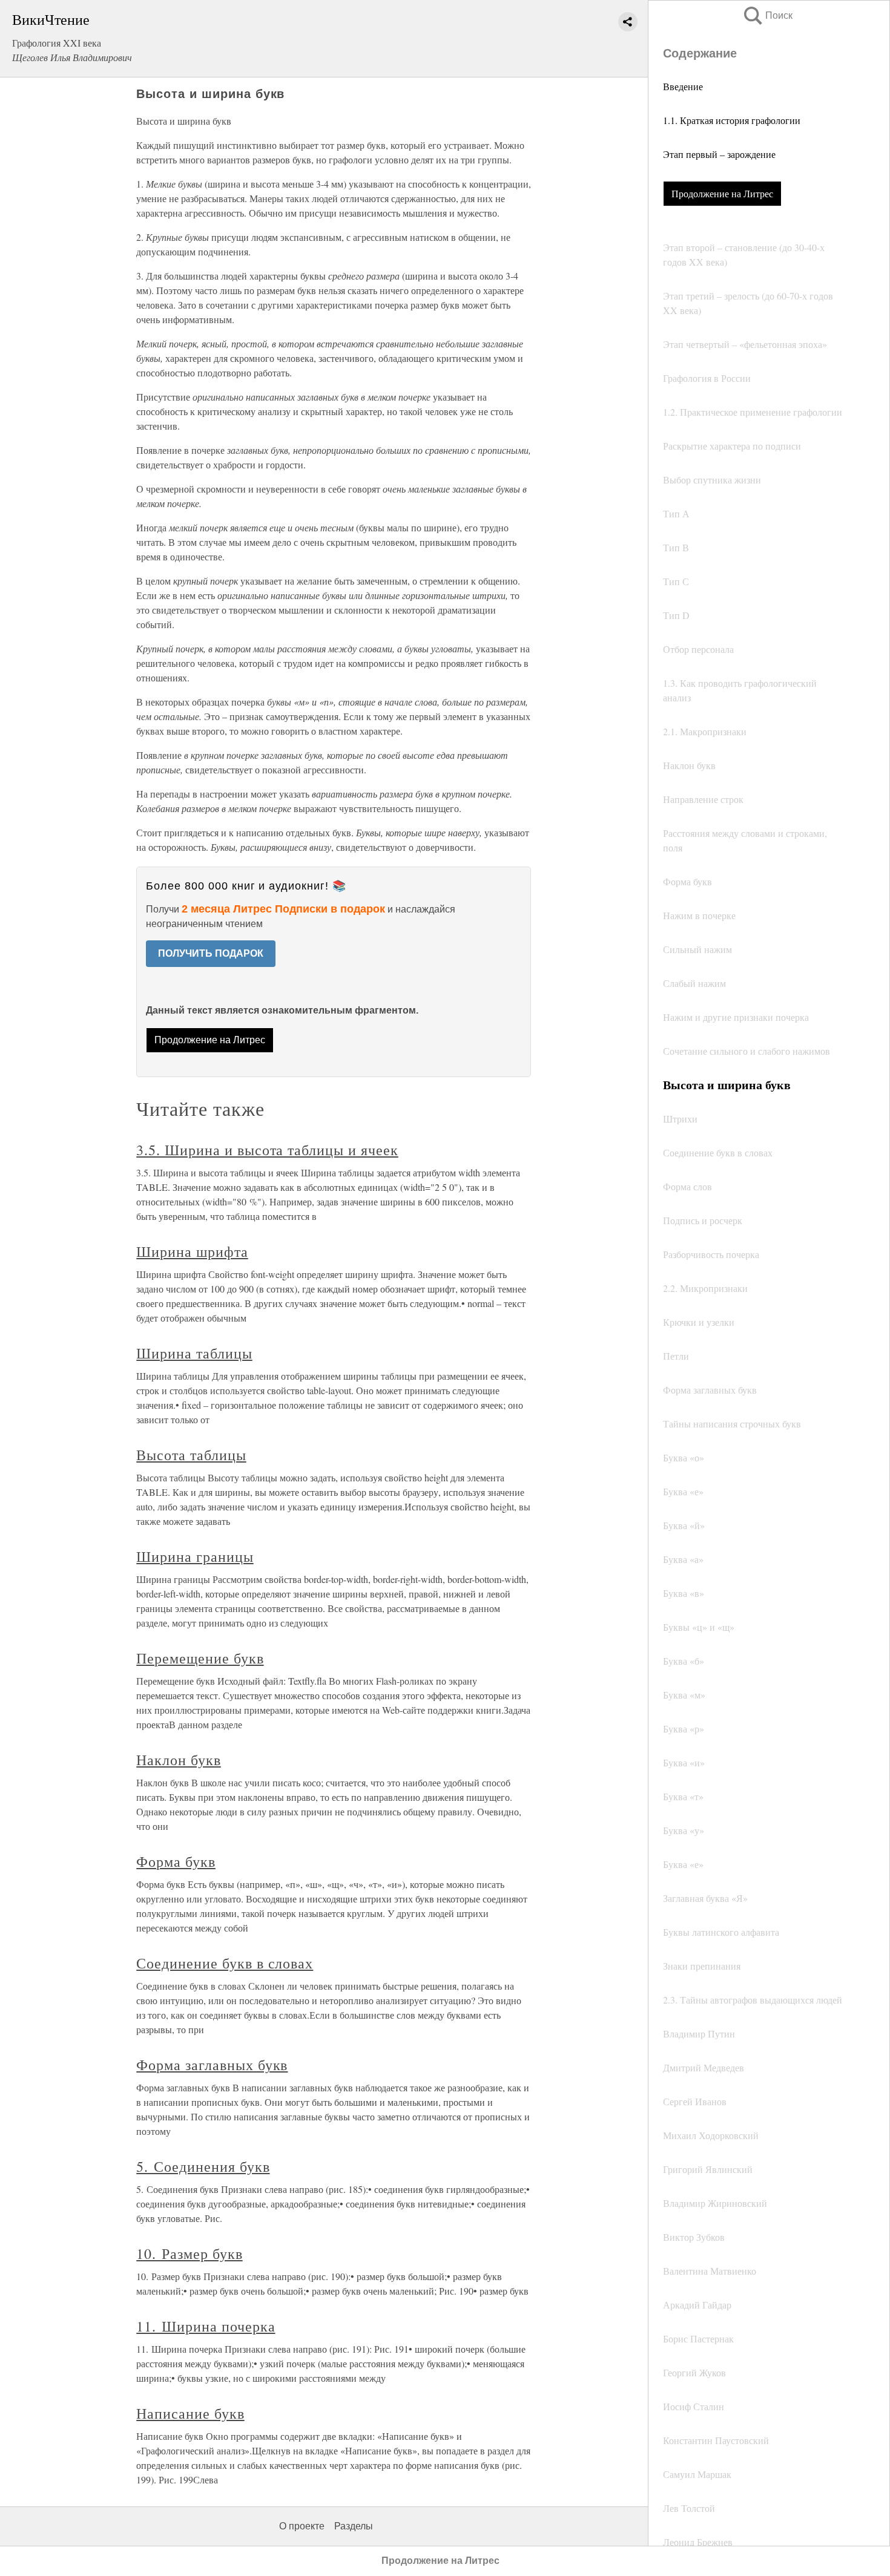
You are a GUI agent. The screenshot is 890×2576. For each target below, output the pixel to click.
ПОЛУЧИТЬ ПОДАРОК (211, 953)
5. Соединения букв (203, 2166)
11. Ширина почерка (206, 2326)
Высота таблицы (191, 1455)
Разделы (354, 2526)
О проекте (302, 2526)
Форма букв (176, 1861)
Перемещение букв (200, 1658)
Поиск (767, 15)
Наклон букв (179, 1760)
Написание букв (190, 2413)
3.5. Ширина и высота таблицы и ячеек (267, 1150)
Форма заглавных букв (212, 2065)
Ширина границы (195, 1556)
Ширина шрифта (192, 1251)
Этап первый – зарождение (719, 154)
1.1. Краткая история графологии (732, 120)
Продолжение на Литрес (722, 193)
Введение (683, 86)
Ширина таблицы (194, 1353)
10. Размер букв (189, 2253)
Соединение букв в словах (225, 1963)
